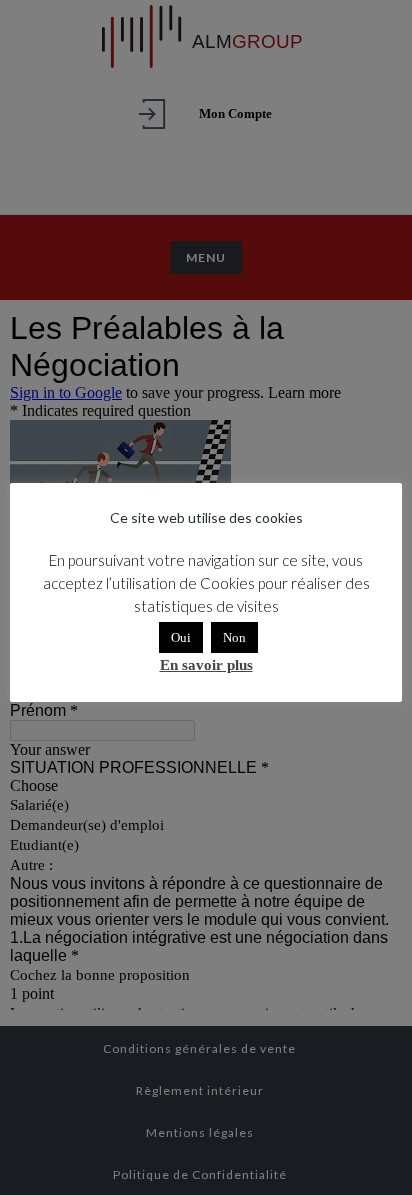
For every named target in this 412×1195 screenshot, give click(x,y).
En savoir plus (206, 665)
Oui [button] (181, 637)
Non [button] (234, 637)
